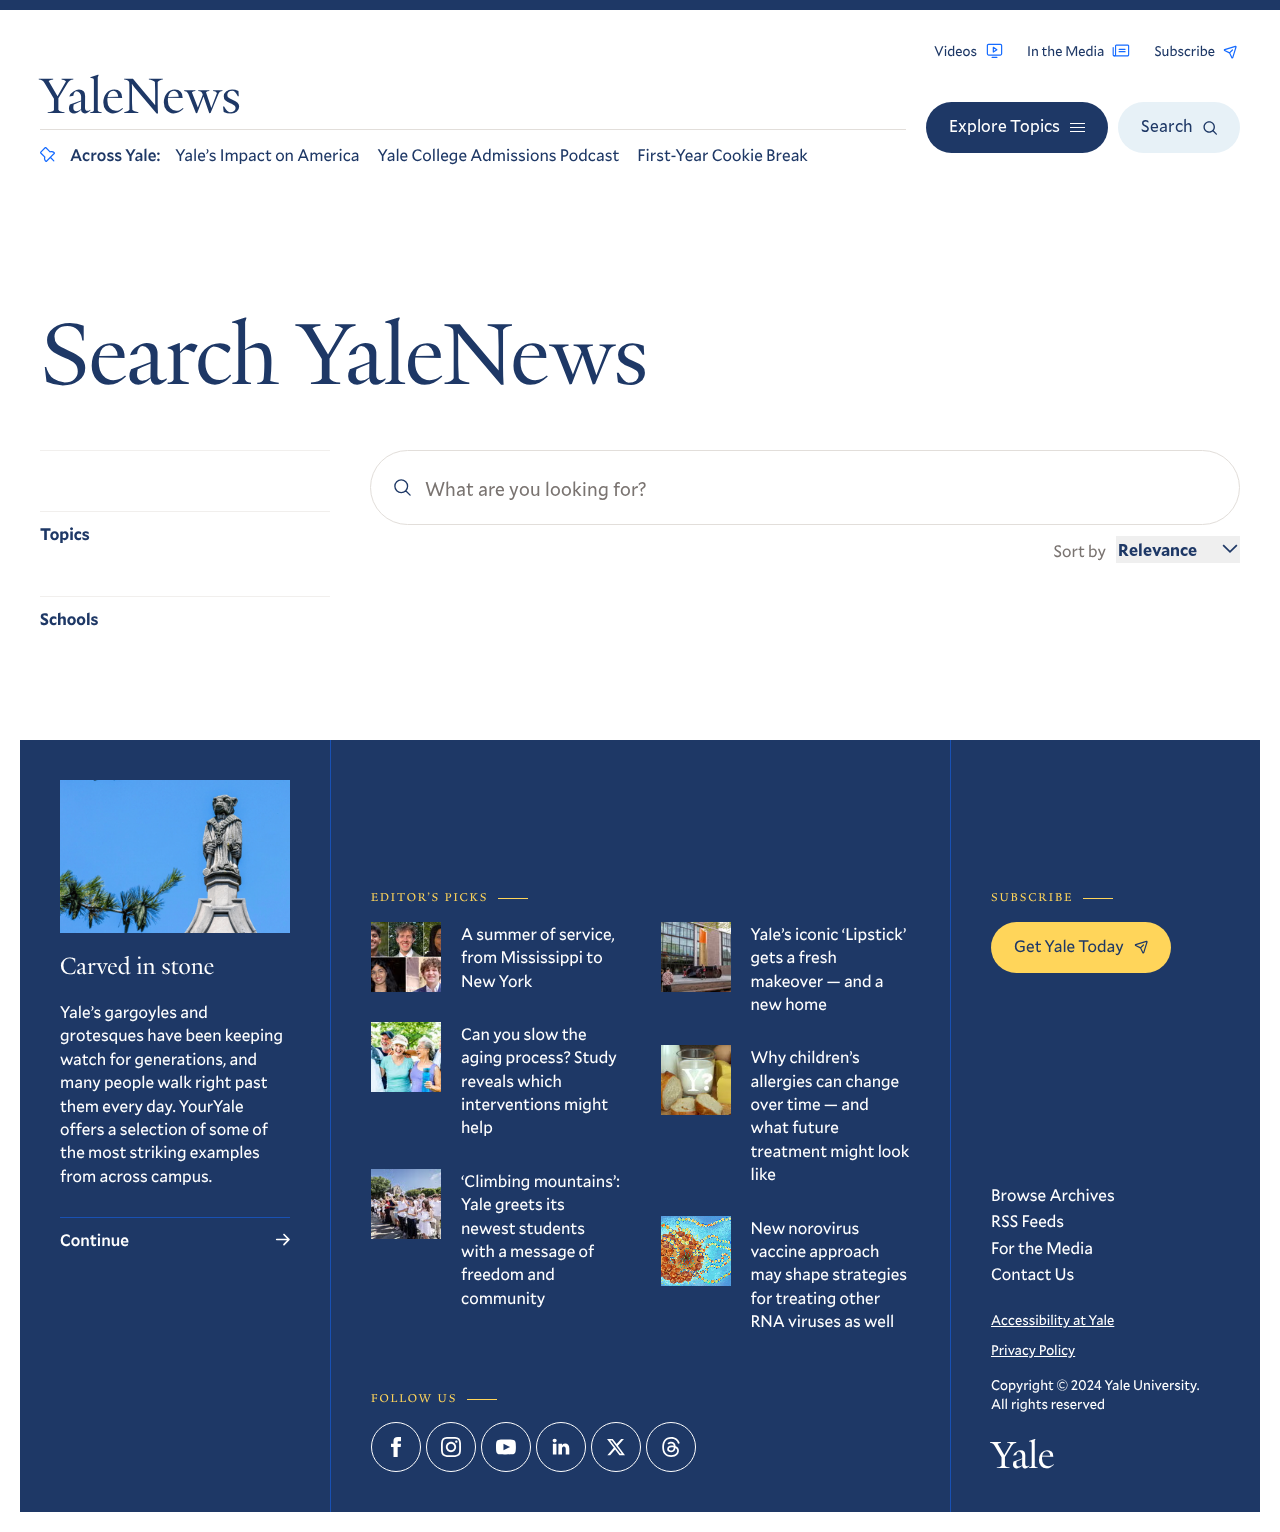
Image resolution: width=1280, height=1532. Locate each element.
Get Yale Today (1069, 945)
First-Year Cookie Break (722, 154)
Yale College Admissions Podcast (499, 154)
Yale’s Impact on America (267, 154)
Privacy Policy (1033, 1349)
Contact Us (1032, 1273)
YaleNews (140, 101)
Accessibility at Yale (1052, 1319)
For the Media (1042, 1247)
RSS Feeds (1027, 1220)
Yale (1022, 1460)
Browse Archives (1053, 1194)
